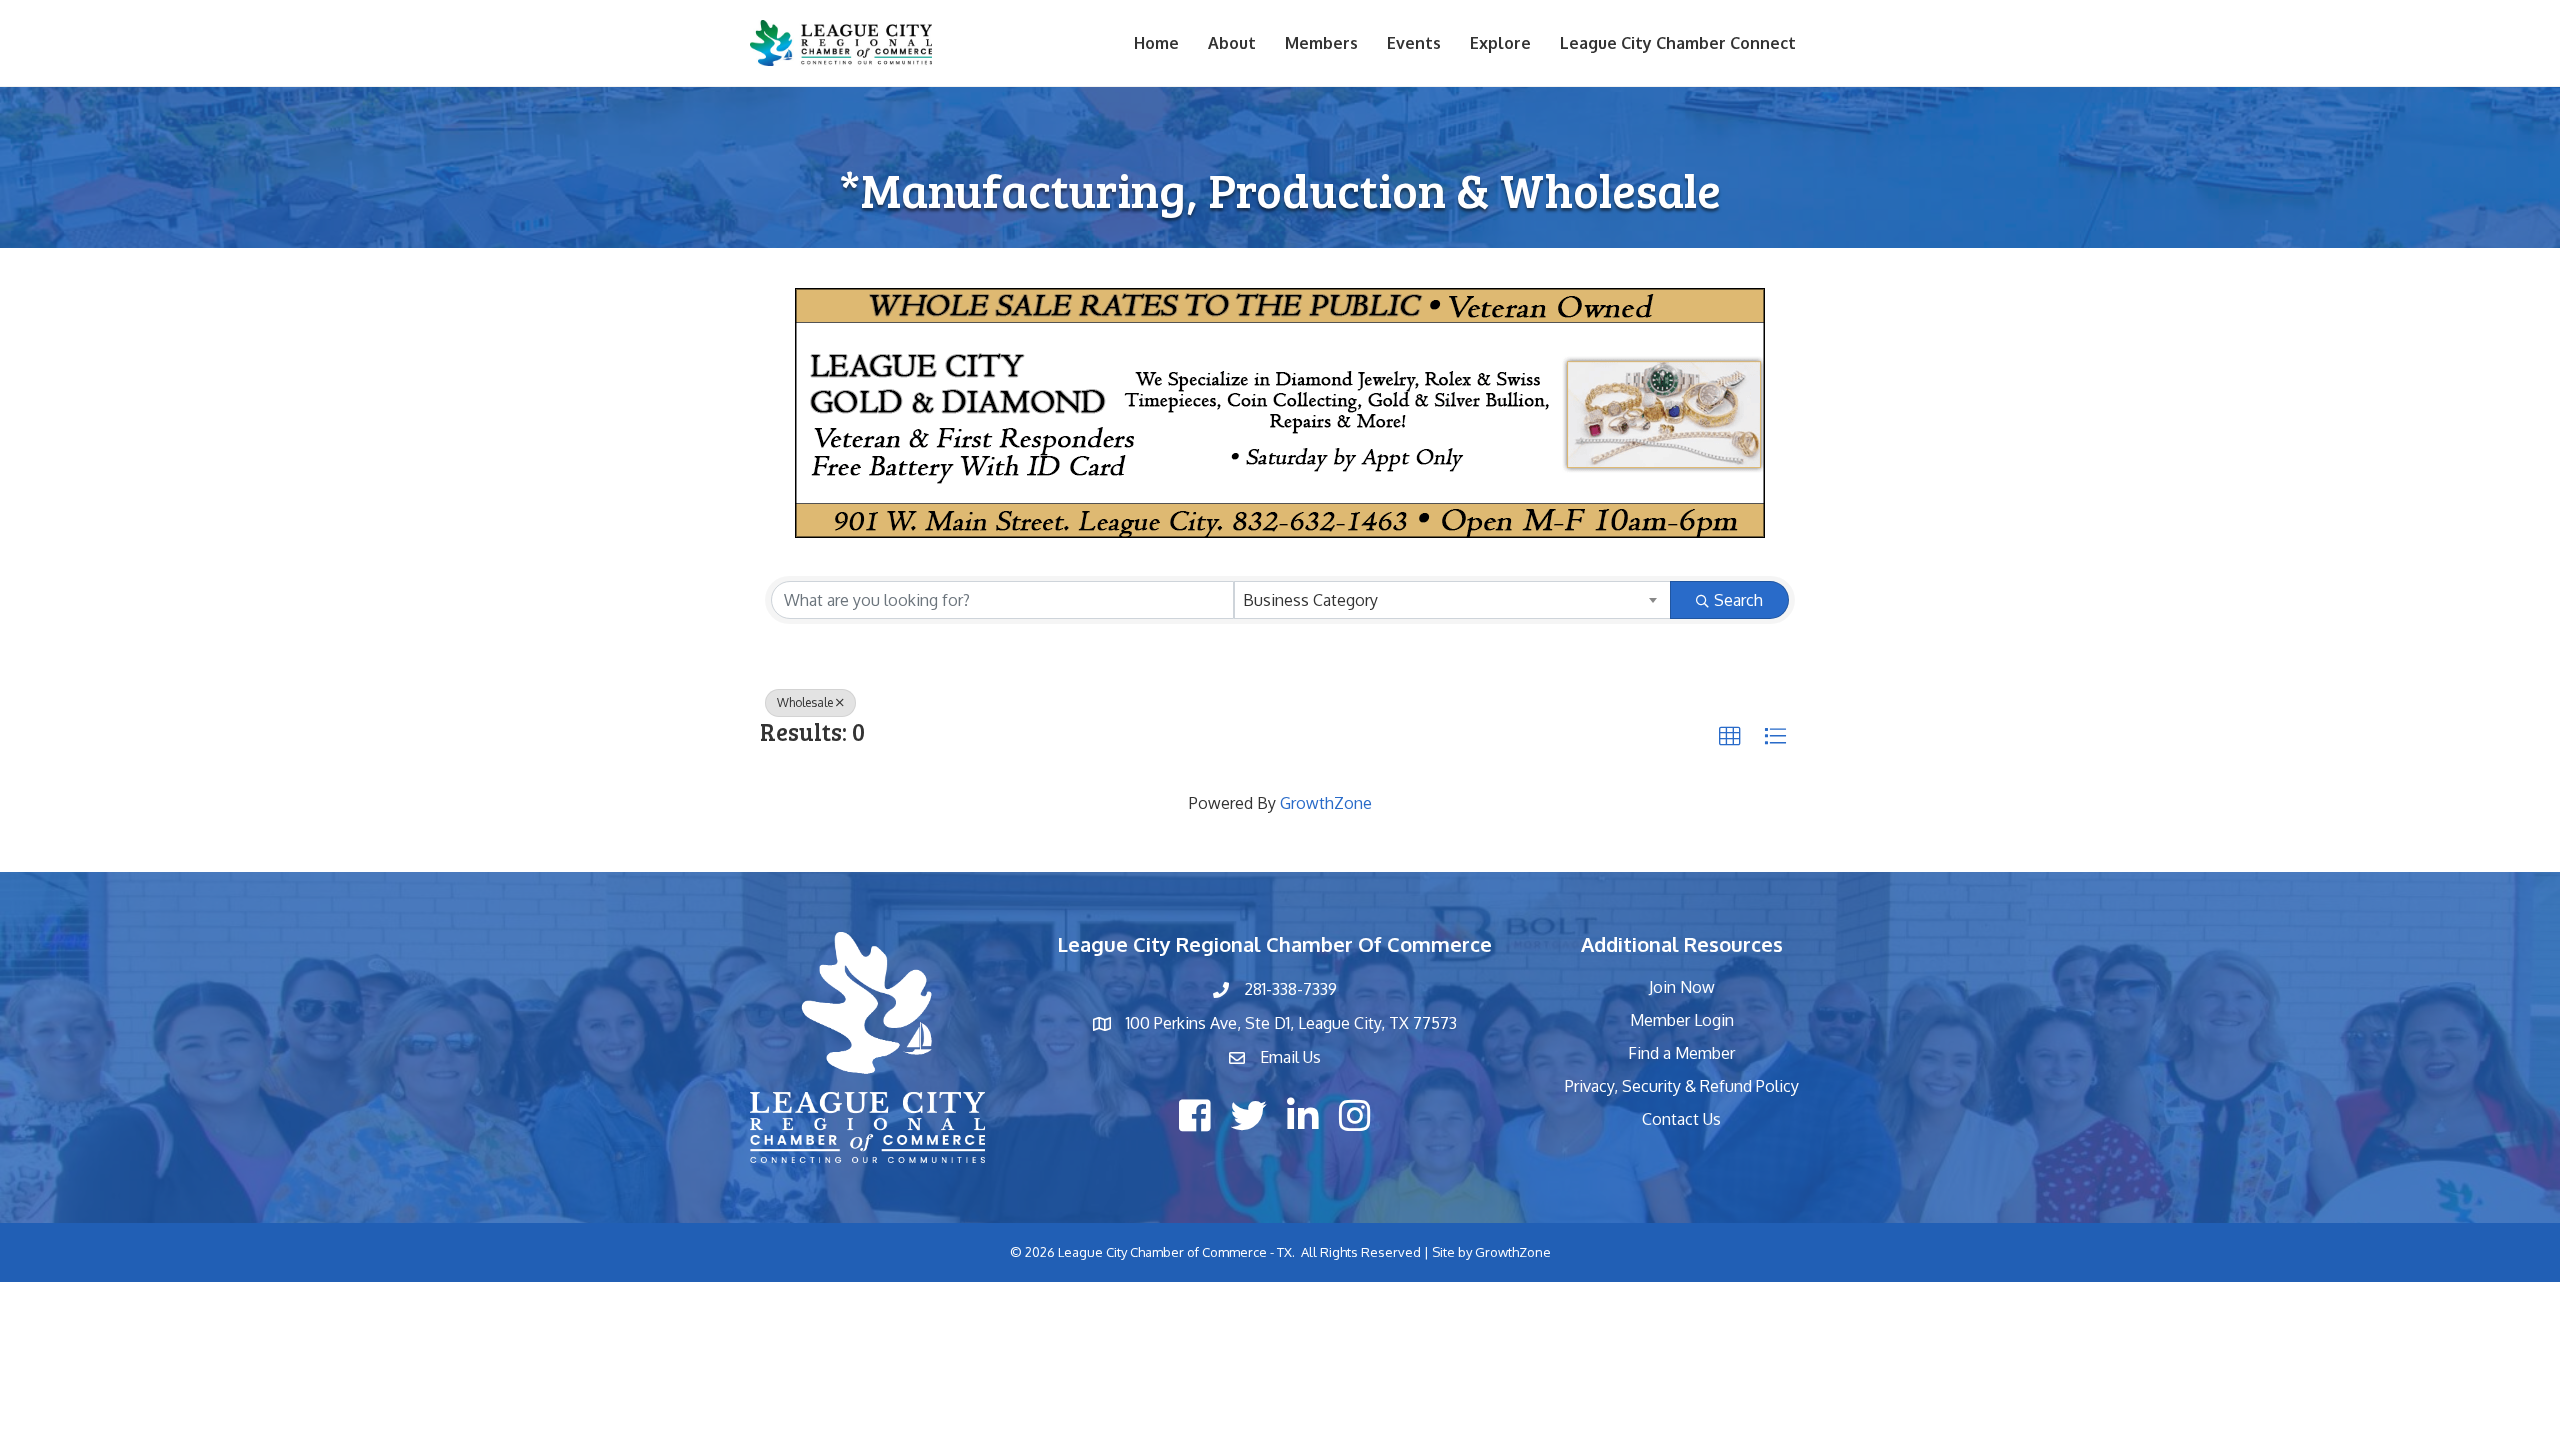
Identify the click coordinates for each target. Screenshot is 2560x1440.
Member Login (1682, 1020)
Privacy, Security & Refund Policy (1682, 1086)
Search (1738, 600)
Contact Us (1681, 1119)
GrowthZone (1326, 803)
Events (1414, 43)
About (1232, 43)
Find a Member (1681, 1053)
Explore (1500, 43)
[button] (1730, 737)
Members (1321, 43)
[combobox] (1452, 600)
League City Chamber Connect (1678, 43)
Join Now (1682, 987)
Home (1156, 43)
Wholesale (805, 702)
